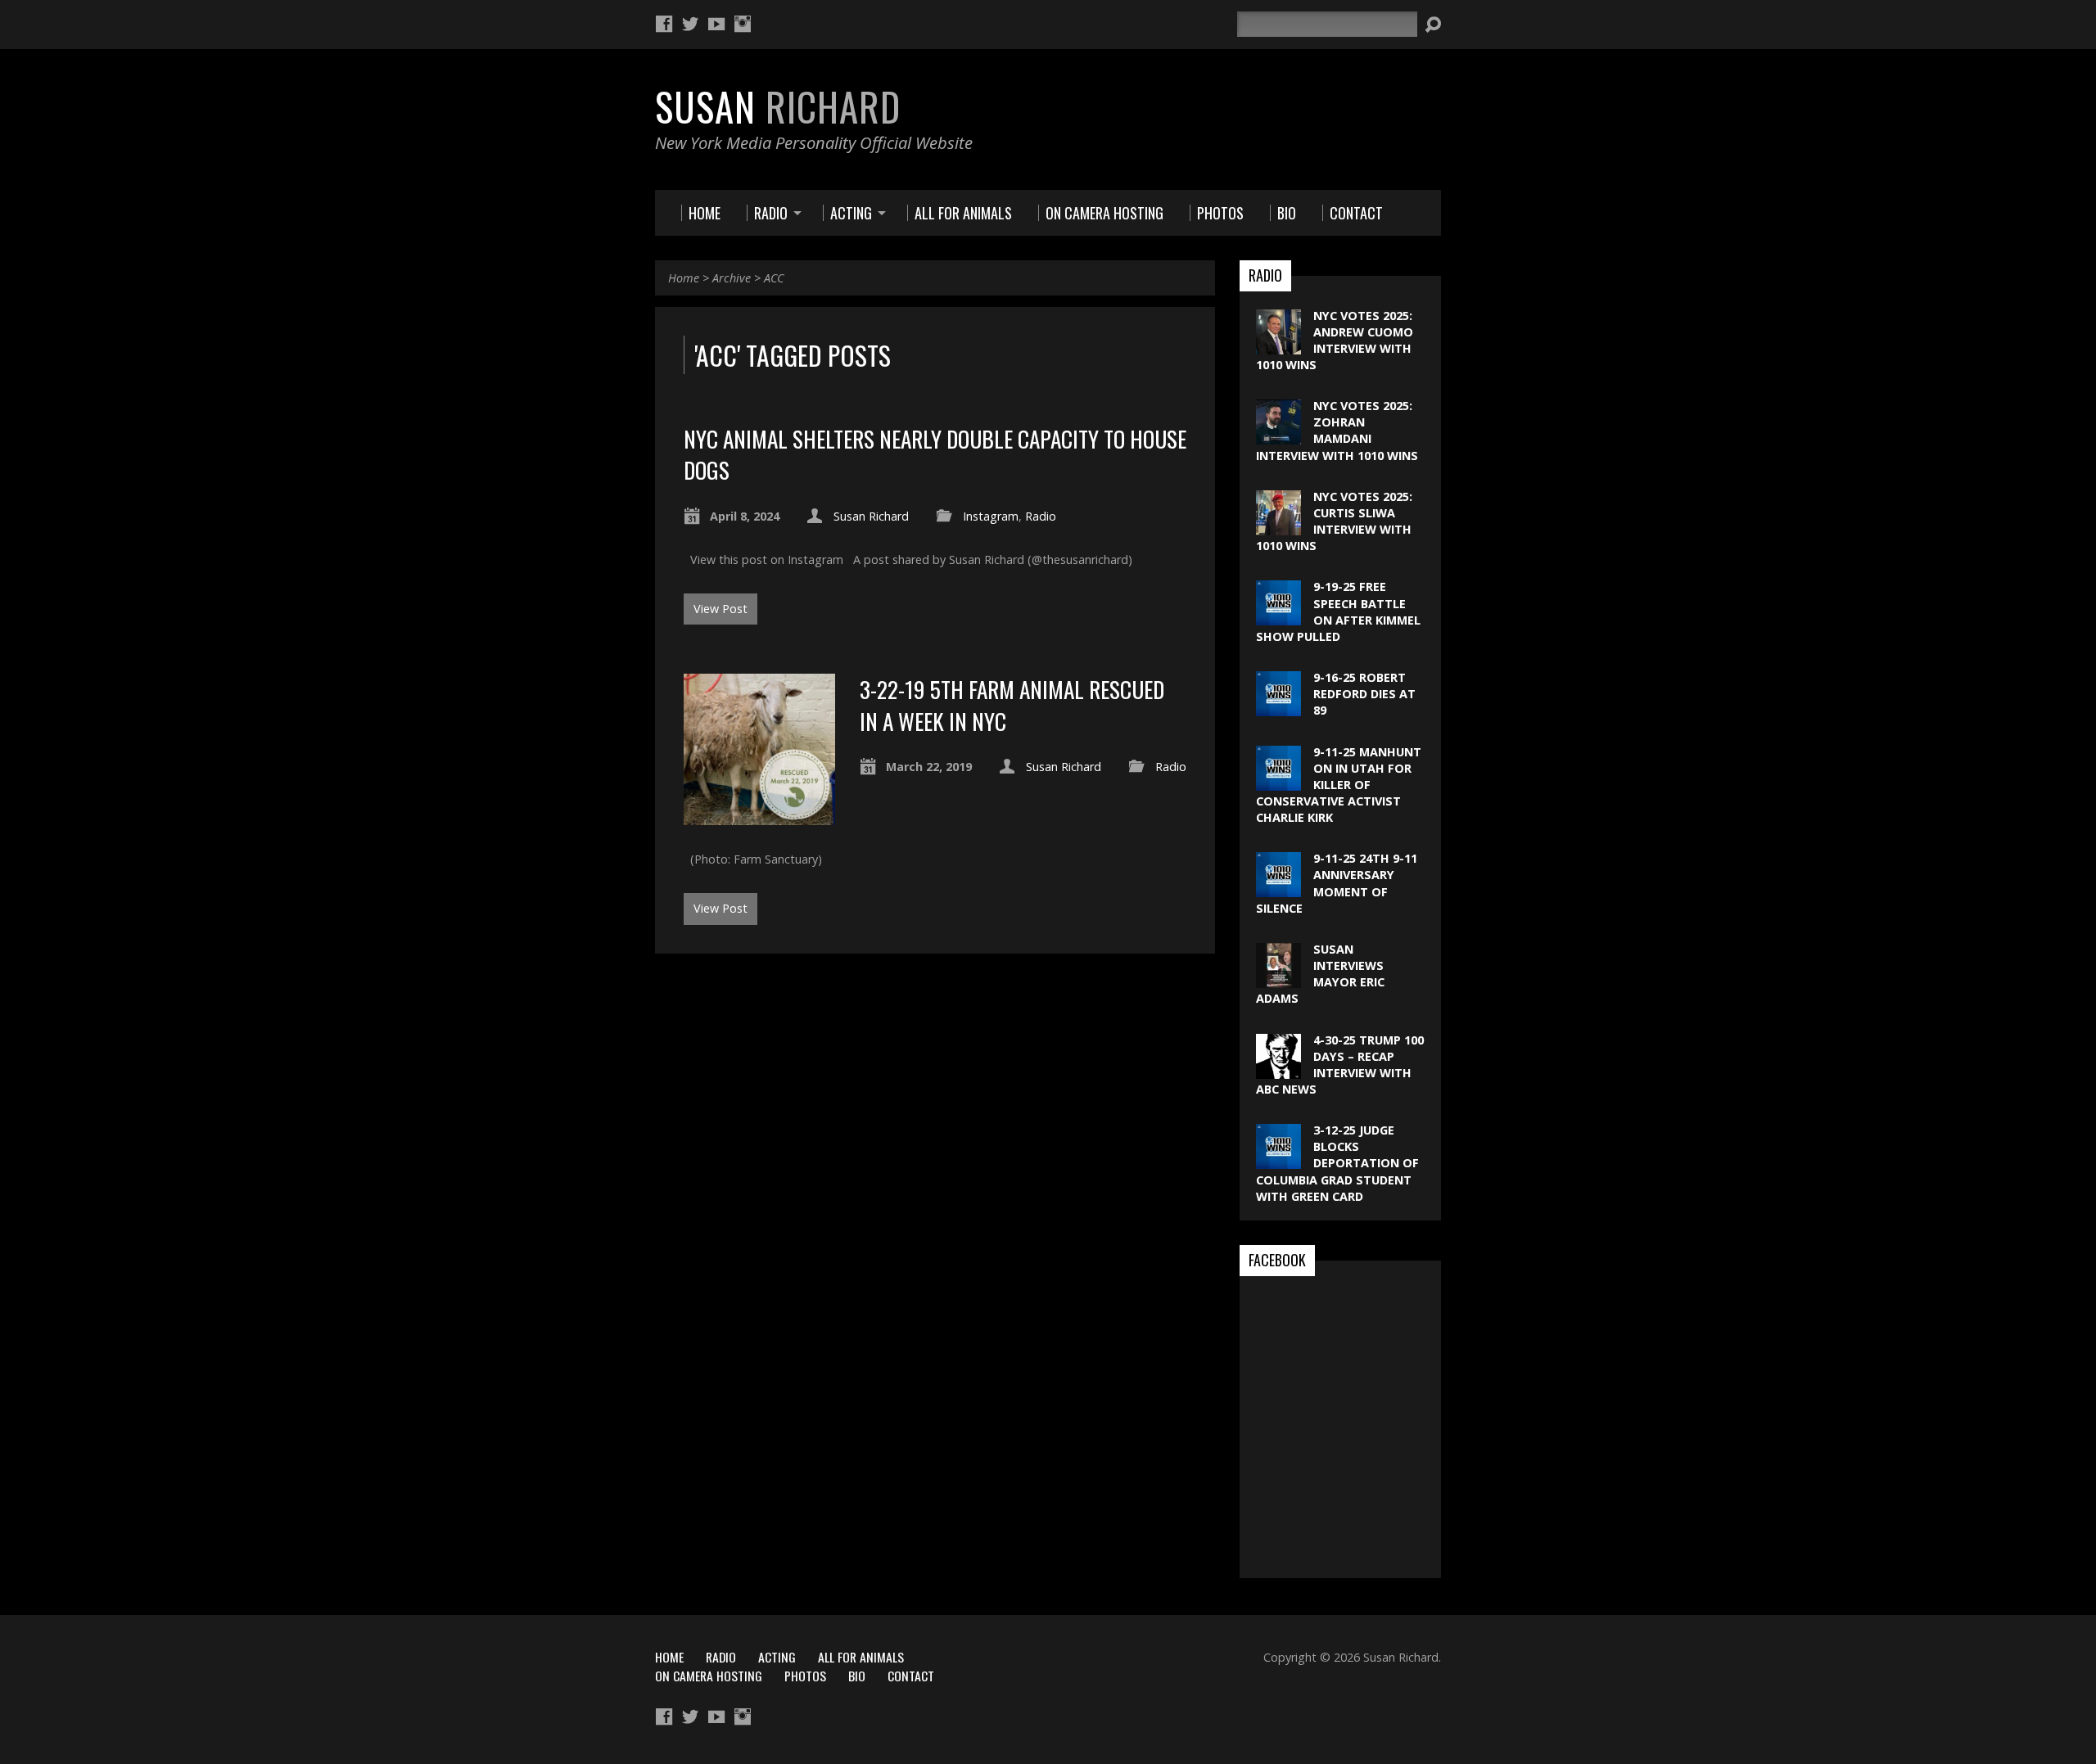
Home (684, 278)
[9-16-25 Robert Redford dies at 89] (1278, 708)
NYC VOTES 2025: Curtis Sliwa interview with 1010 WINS (1334, 521)
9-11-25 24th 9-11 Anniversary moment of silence (1337, 883)
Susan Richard (871, 516)
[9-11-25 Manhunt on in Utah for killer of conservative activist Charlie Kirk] (1278, 781)
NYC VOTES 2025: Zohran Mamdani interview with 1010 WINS (1337, 430)
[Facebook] (664, 24)
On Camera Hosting (709, 1676)
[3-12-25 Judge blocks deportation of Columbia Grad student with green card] (1278, 1160)
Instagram (991, 516)
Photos (805, 1676)
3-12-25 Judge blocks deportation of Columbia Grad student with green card (1337, 1163)
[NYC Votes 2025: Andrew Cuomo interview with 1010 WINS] (1278, 345)
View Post (720, 609)
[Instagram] (743, 24)
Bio (857, 1676)
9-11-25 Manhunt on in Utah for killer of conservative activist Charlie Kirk (1339, 785)
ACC (774, 278)
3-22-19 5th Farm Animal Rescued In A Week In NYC (1012, 704)
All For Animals (861, 1657)
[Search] (1433, 25)
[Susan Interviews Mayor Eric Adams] (1278, 979)
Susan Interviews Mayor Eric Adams (1320, 974)
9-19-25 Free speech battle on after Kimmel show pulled (1338, 611)
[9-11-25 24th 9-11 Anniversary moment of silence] (1278, 889)
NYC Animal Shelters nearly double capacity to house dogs (935, 454)
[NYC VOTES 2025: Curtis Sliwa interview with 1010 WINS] (1278, 527)
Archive (732, 278)
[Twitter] (690, 24)
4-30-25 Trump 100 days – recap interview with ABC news (1340, 1065)
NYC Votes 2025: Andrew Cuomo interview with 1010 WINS (1335, 340)
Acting (777, 1657)
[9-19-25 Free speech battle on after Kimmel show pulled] (1278, 617)
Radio (1041, 516)
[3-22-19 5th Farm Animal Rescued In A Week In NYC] (759, 816)
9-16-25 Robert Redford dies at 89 (1364, 694)
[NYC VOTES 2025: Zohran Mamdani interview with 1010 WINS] (1278, 436)
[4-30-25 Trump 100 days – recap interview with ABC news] (1278, 1069)
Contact (911, 1676)
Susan (778, 106)
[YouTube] (716, 24)
